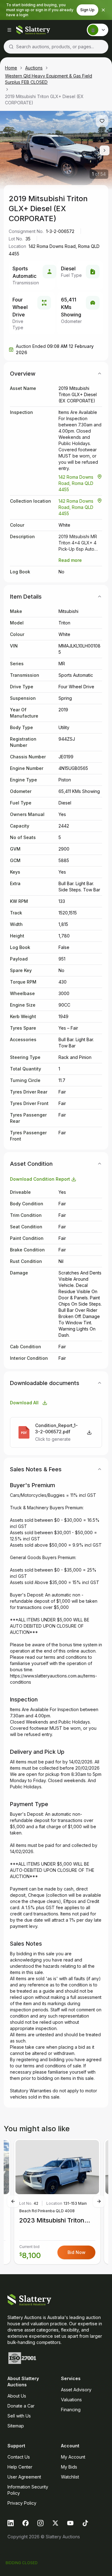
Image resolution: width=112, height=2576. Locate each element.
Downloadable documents (45, 1383)
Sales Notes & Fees (36, 1469)
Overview (23, 374)
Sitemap (16, 2426)
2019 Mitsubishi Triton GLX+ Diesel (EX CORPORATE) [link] (44, 100)
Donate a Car (21, 2406)
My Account (73, 2457)
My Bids (69, 2467)
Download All (24, 1403)
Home (11, 68)
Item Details (26, 597)
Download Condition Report (40, 1179)
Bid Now (77, 2252)
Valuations (71, 2400)
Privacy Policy (22, 2503)
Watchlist (70, 2477)
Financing (71, 2410)
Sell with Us (19, 2416)
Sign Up (87, 10)
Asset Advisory (76, 2390)
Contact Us (19, 2457)
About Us (17, 2396)
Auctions (34, 68)
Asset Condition (31, 1164)
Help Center (20, 2467)
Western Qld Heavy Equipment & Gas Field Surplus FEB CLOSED (49, 79)
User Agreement (24, 2477)
